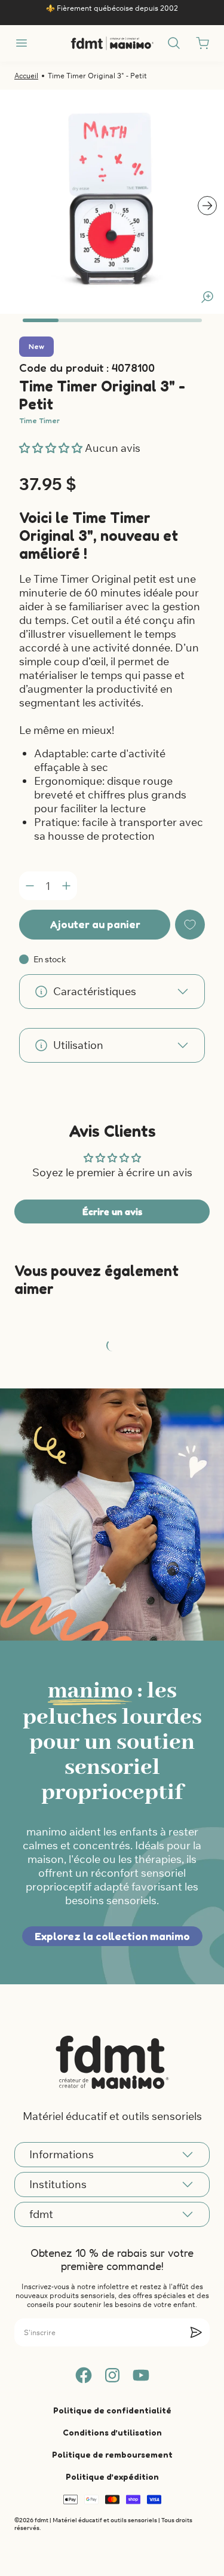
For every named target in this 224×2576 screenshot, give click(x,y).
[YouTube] (141, 2375)
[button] (52, 448)
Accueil (26, 76)
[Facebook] (84, 2375)
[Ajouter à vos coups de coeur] (190, 925)
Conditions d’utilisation (112, 2432)
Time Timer (39, 420)
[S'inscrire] (196, 2332)
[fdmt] (112, 43)
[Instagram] (112, 2375)
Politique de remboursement (112, 2454)
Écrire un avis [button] (112, 1211)
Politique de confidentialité (112, 2410)
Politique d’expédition (112, 2476)
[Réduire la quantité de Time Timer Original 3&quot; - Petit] (30, 886)
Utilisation (78, 1045)
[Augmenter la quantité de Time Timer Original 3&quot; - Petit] (66, 886)
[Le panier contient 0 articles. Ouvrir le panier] (202, 43)
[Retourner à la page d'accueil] (112, 2062)
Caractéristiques (95, 991)
